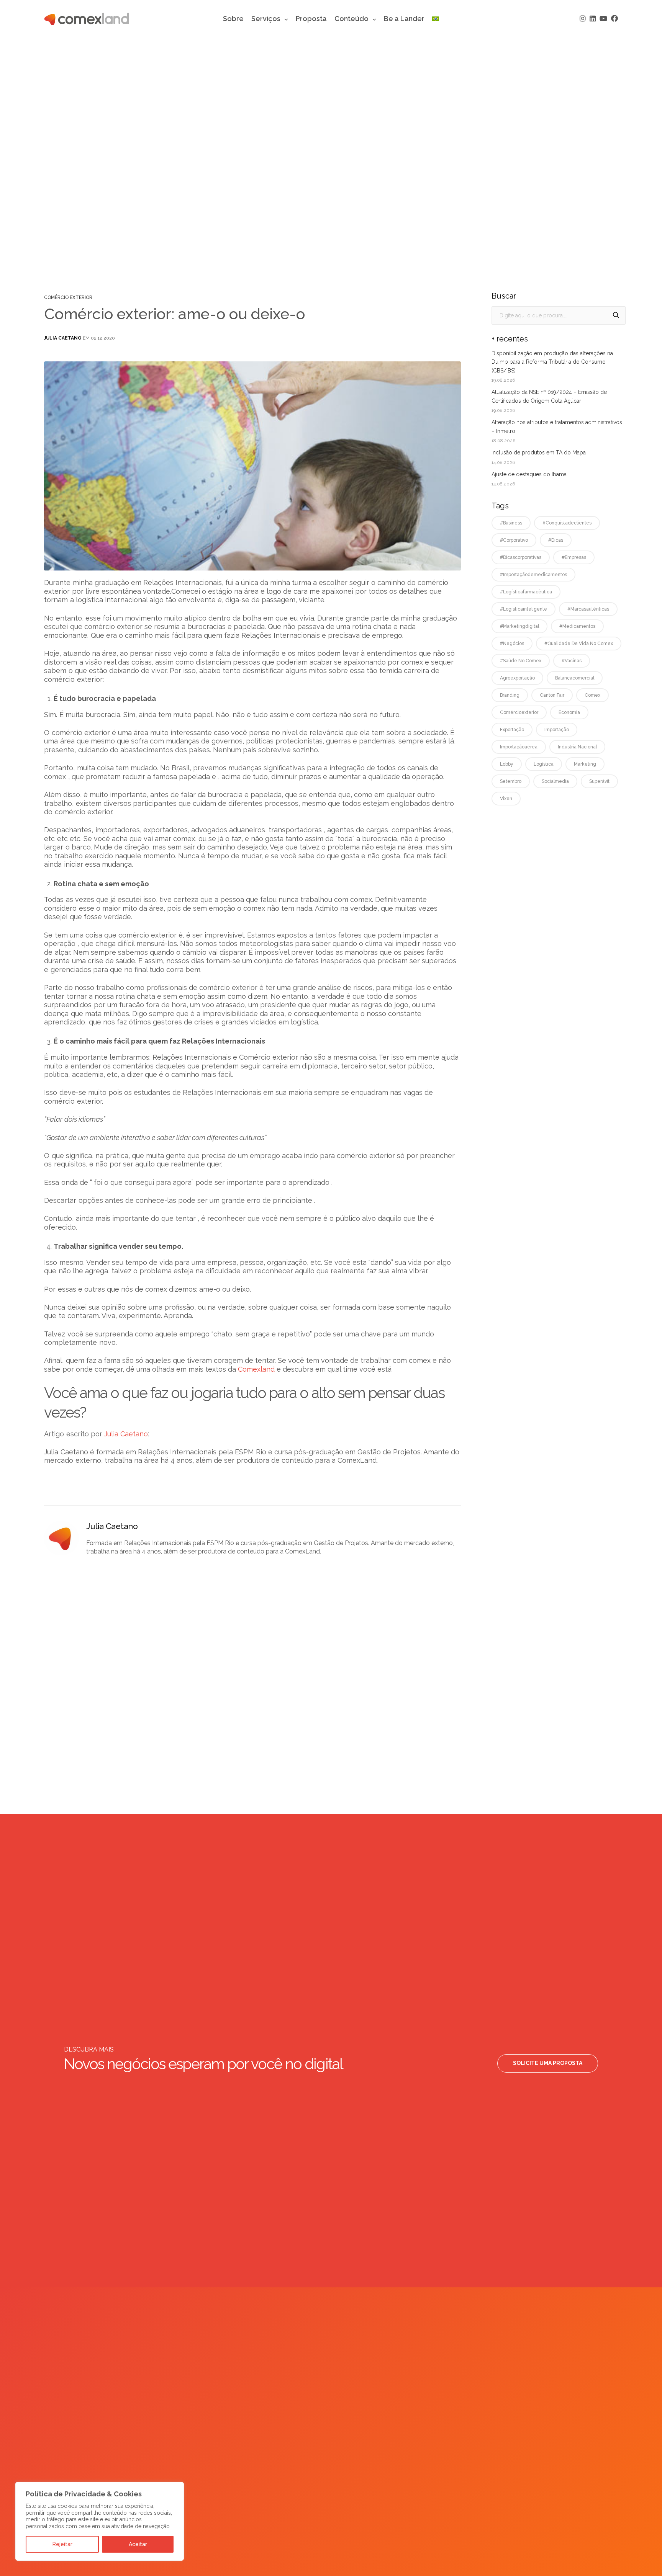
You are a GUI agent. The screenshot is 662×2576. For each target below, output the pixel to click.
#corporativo (514, 540)
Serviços (266, 19)
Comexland (257, 1369)
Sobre (233, 19)
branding (510, 695)
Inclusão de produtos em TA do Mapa (539, 452)
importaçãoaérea (519, 747)
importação (557, 730)
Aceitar (138, 2544)
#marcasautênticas (588, 609)
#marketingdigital (519, 626)
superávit (599, 781)
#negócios (512, 644)
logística (544, 764)
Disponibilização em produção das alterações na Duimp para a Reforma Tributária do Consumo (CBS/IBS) (552, 362)
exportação (512, 730)
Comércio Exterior (68, 297)
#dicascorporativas (521, 557)
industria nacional (577, 747)
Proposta (311, 19)
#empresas (574, 557)
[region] (100, 2521)
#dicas (556, 540)
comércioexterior (519, 712)
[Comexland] (87, 19)
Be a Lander (404, 19)
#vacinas (572, 661)
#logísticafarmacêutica (526, 592)
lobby (507, 764)
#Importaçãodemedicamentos (533, 575)
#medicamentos (577, 626)
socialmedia (555, 781)
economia (569, 712)
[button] (548, 2063)
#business (511, 523)
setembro (511, 781)
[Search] (616, 315)
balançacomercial (575, 678)
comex (592, 695)
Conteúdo (351, 19)
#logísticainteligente (524, 609)
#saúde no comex (521, 661)
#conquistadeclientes (567, 523)
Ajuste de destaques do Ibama (529, 474)
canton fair (552, 695)
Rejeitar (62, 2544)
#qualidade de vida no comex (579, 644)
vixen (506, 799)
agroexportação (517, 678)
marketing (585, 764)
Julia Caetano (63, 338)
